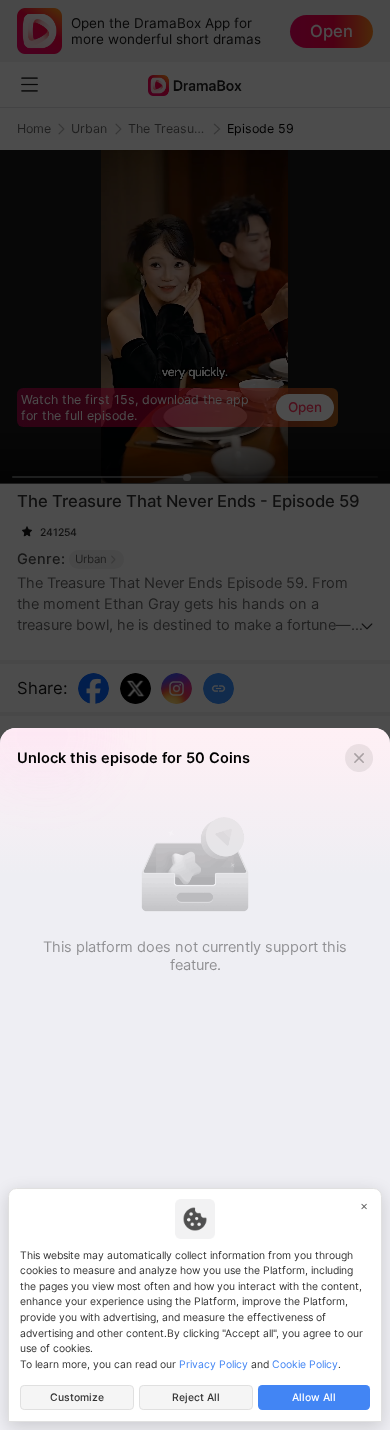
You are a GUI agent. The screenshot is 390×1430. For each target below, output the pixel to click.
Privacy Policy (213, 1364)
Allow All (314, 1397)
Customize (77, 1397)
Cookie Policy (305, 1364)
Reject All (196, 1397)
